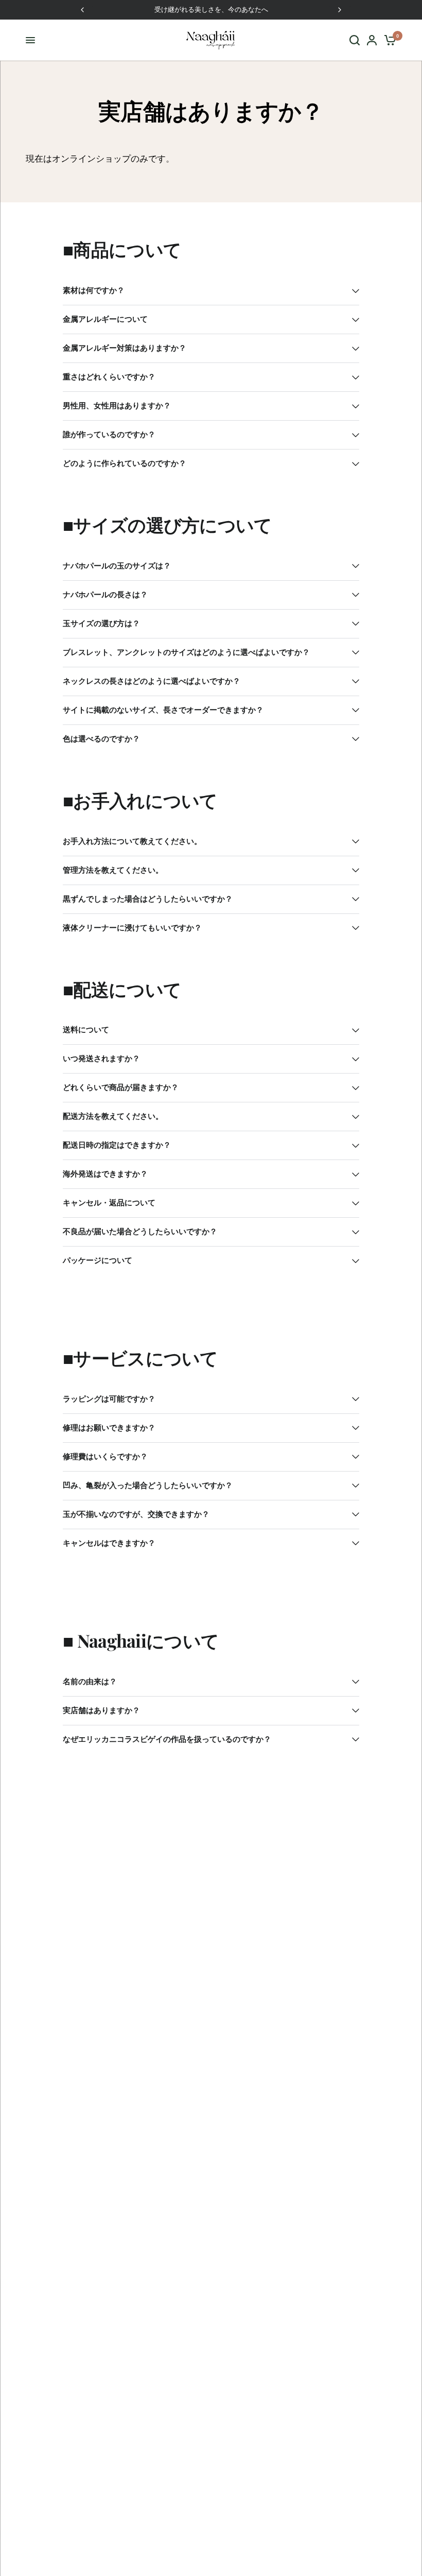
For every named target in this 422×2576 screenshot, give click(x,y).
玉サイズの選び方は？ (101, 624)
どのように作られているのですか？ (125, 464)
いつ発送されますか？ (101, 1059)
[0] (388, 40)
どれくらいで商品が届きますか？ (121, 1088)
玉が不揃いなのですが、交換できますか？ (136, 1515)
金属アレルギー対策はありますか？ (125, 348)
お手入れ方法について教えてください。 (132, 842)
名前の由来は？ (90, 1682)
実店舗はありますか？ (101, 1711)
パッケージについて (98, 1261)
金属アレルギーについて (105, 319)
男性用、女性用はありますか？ (117, 406)
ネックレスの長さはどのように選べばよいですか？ (152, 681)
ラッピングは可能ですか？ (109, 1399)
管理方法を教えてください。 (113, 870)
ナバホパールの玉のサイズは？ (117, 566)
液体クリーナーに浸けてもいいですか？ (132, 928)
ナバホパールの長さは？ (105, 595)
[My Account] (372, 40)
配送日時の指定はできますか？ (117, 1145)
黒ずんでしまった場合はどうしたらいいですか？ (148, 899)
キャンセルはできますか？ (109, 1543)
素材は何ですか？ (94, 291)
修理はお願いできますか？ (109, 1428)
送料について (86, 1030)
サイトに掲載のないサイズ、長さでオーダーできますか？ (163, 710)
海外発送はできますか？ (105, 1174)
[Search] (355, 40)
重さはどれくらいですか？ (109, 377)
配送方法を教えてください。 (113, 1117)
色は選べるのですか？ (101, 739)
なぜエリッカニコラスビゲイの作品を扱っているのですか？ (167, 1740)
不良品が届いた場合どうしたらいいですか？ (140, 1232)
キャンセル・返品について (109, 1203)
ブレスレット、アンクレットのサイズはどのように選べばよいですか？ (186, 653)
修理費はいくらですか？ (105, 1457)
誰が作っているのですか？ (109, 435)
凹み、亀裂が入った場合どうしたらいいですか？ (148, 1486)
